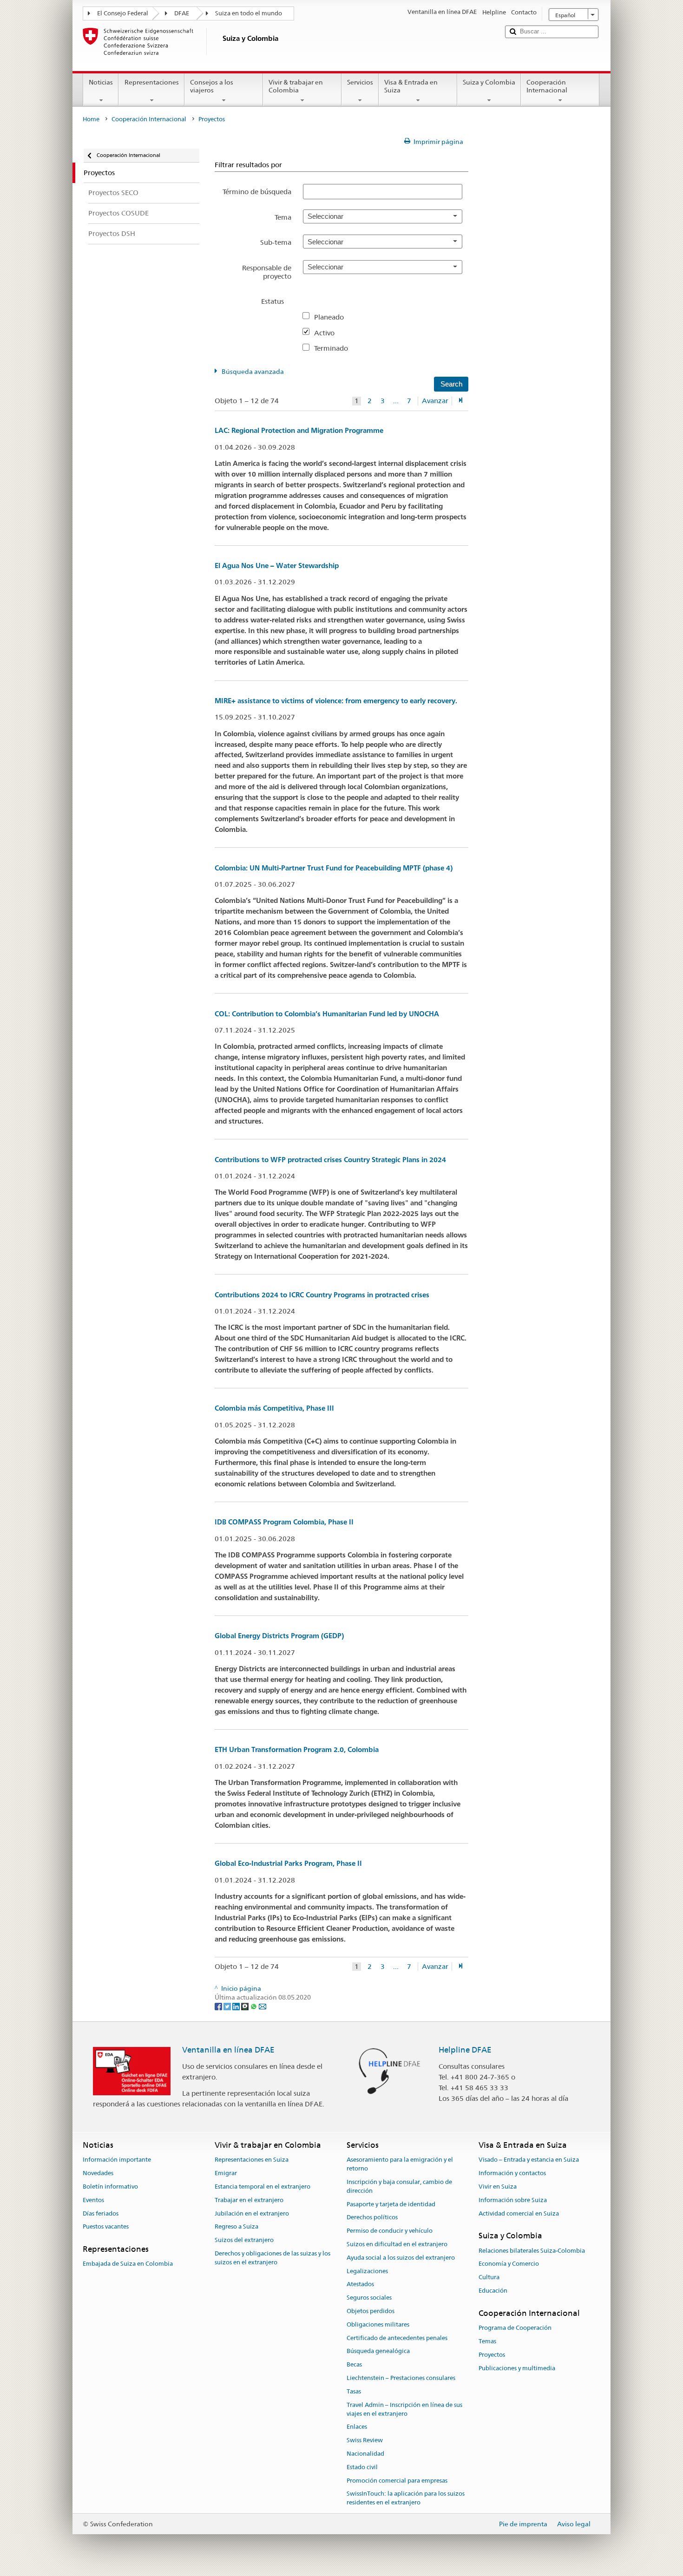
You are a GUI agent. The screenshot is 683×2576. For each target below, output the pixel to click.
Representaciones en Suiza (252, 2160)
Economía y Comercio (509, 2264)
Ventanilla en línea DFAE (228, 2050)
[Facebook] (219, 2006)
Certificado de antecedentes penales (397, 2338)
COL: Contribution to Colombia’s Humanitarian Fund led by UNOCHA (327, 1014)
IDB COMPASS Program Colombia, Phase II (284, 1522)
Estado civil (362, 2467)
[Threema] (246, 2006)
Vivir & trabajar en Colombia (296, 86)
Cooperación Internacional (547, 86)
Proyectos (492, 2355)
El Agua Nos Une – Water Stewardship (277, 566)
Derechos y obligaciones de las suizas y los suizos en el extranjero (273, 2258)
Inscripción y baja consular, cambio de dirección (399, 2186)
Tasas (354, 2391)
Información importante (117, 2160)
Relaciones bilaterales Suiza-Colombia (532, 2251)
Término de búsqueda (257, 192)
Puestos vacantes (106, 2227)
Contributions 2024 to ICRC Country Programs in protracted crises (322, 1295)
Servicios (360, 82)
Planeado (333, 317)
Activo (328, 333)
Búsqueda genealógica (378, 2351)
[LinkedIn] (237, 2006)
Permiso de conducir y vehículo (390, 2231)
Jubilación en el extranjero (252, 2213)
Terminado (335, 348)
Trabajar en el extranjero (249, 2200)
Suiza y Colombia (489, 82)
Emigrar (226, 2173)
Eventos (93, 2200)
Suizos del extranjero (244, 2240)
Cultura (489, 2278)
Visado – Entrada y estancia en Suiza (529, 2160)
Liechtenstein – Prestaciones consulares (401, 2378)
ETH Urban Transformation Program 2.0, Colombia (297, 1749)
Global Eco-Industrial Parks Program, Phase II (288, 1863)
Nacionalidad (365, 2454)
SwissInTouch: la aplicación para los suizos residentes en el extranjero (406, 2498)
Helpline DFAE (465, 2050)
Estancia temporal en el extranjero (263, 2187)
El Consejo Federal (123, 13)
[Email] (263, 2006)
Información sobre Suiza (513, 2200)
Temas (487, 2341)
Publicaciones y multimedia (517, 2368)
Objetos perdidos (371, 2311)
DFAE (182, 13)
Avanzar (435, 401)
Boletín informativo (110, 2187)
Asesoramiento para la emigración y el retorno (400, 2164)
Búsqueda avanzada (253, 372)
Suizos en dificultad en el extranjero (397, 2244)
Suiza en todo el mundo (249, 13)
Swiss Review (365, 2440)
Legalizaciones (367, 2271)
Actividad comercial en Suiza (519, 2213)
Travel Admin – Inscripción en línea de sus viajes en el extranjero (404, 2409)
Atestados (360, 2285)
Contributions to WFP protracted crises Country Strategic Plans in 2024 (330, 1160)
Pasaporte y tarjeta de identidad (391, 2204)
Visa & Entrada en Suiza (411, 86)
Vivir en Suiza (498, 2187)
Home (91, 119)
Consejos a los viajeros (212, 86)
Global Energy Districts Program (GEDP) (279, 1636)
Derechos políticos (372, 2218)
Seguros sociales (369, 2298)
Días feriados (101, 2213)
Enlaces (357, 2427)
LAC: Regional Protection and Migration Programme (299, 430)
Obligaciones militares (378, 2324)
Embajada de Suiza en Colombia (128, 2264)
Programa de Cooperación (515, 2328)
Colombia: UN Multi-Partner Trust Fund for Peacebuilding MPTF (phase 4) (334, 868)
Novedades (98, 2173)
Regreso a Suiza (236, 2227)
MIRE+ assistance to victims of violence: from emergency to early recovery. (336, 701)
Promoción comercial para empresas (397, 2481)
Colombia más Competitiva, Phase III (274, 1408)
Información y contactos (512, 2173)
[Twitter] (228, 2006)
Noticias (101, 82)
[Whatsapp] (254, 2006)
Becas (354, 2365)
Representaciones (152, 82)
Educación (493, 2291)
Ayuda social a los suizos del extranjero (401, 2258)
